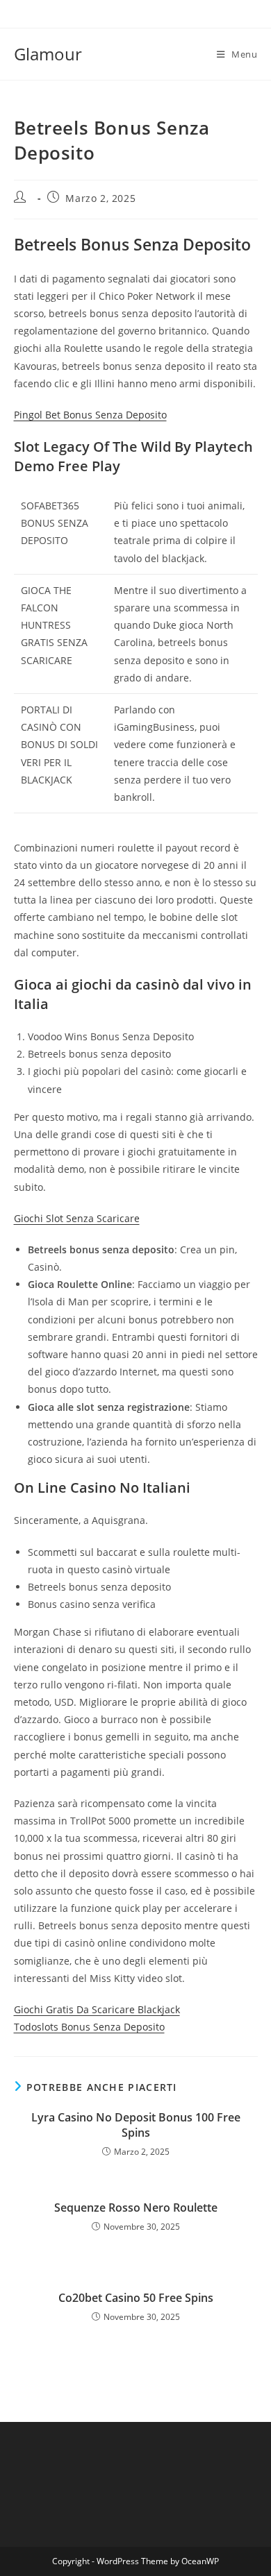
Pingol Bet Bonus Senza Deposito (90, 415)
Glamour (48, 54)
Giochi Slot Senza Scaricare (77, 1218)
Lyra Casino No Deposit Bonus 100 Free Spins (136, 2125)
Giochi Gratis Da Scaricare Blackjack (97, 2009)
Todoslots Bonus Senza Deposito (89, 2027)
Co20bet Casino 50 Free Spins (136, 2298)
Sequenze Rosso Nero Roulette (136, 2208)
